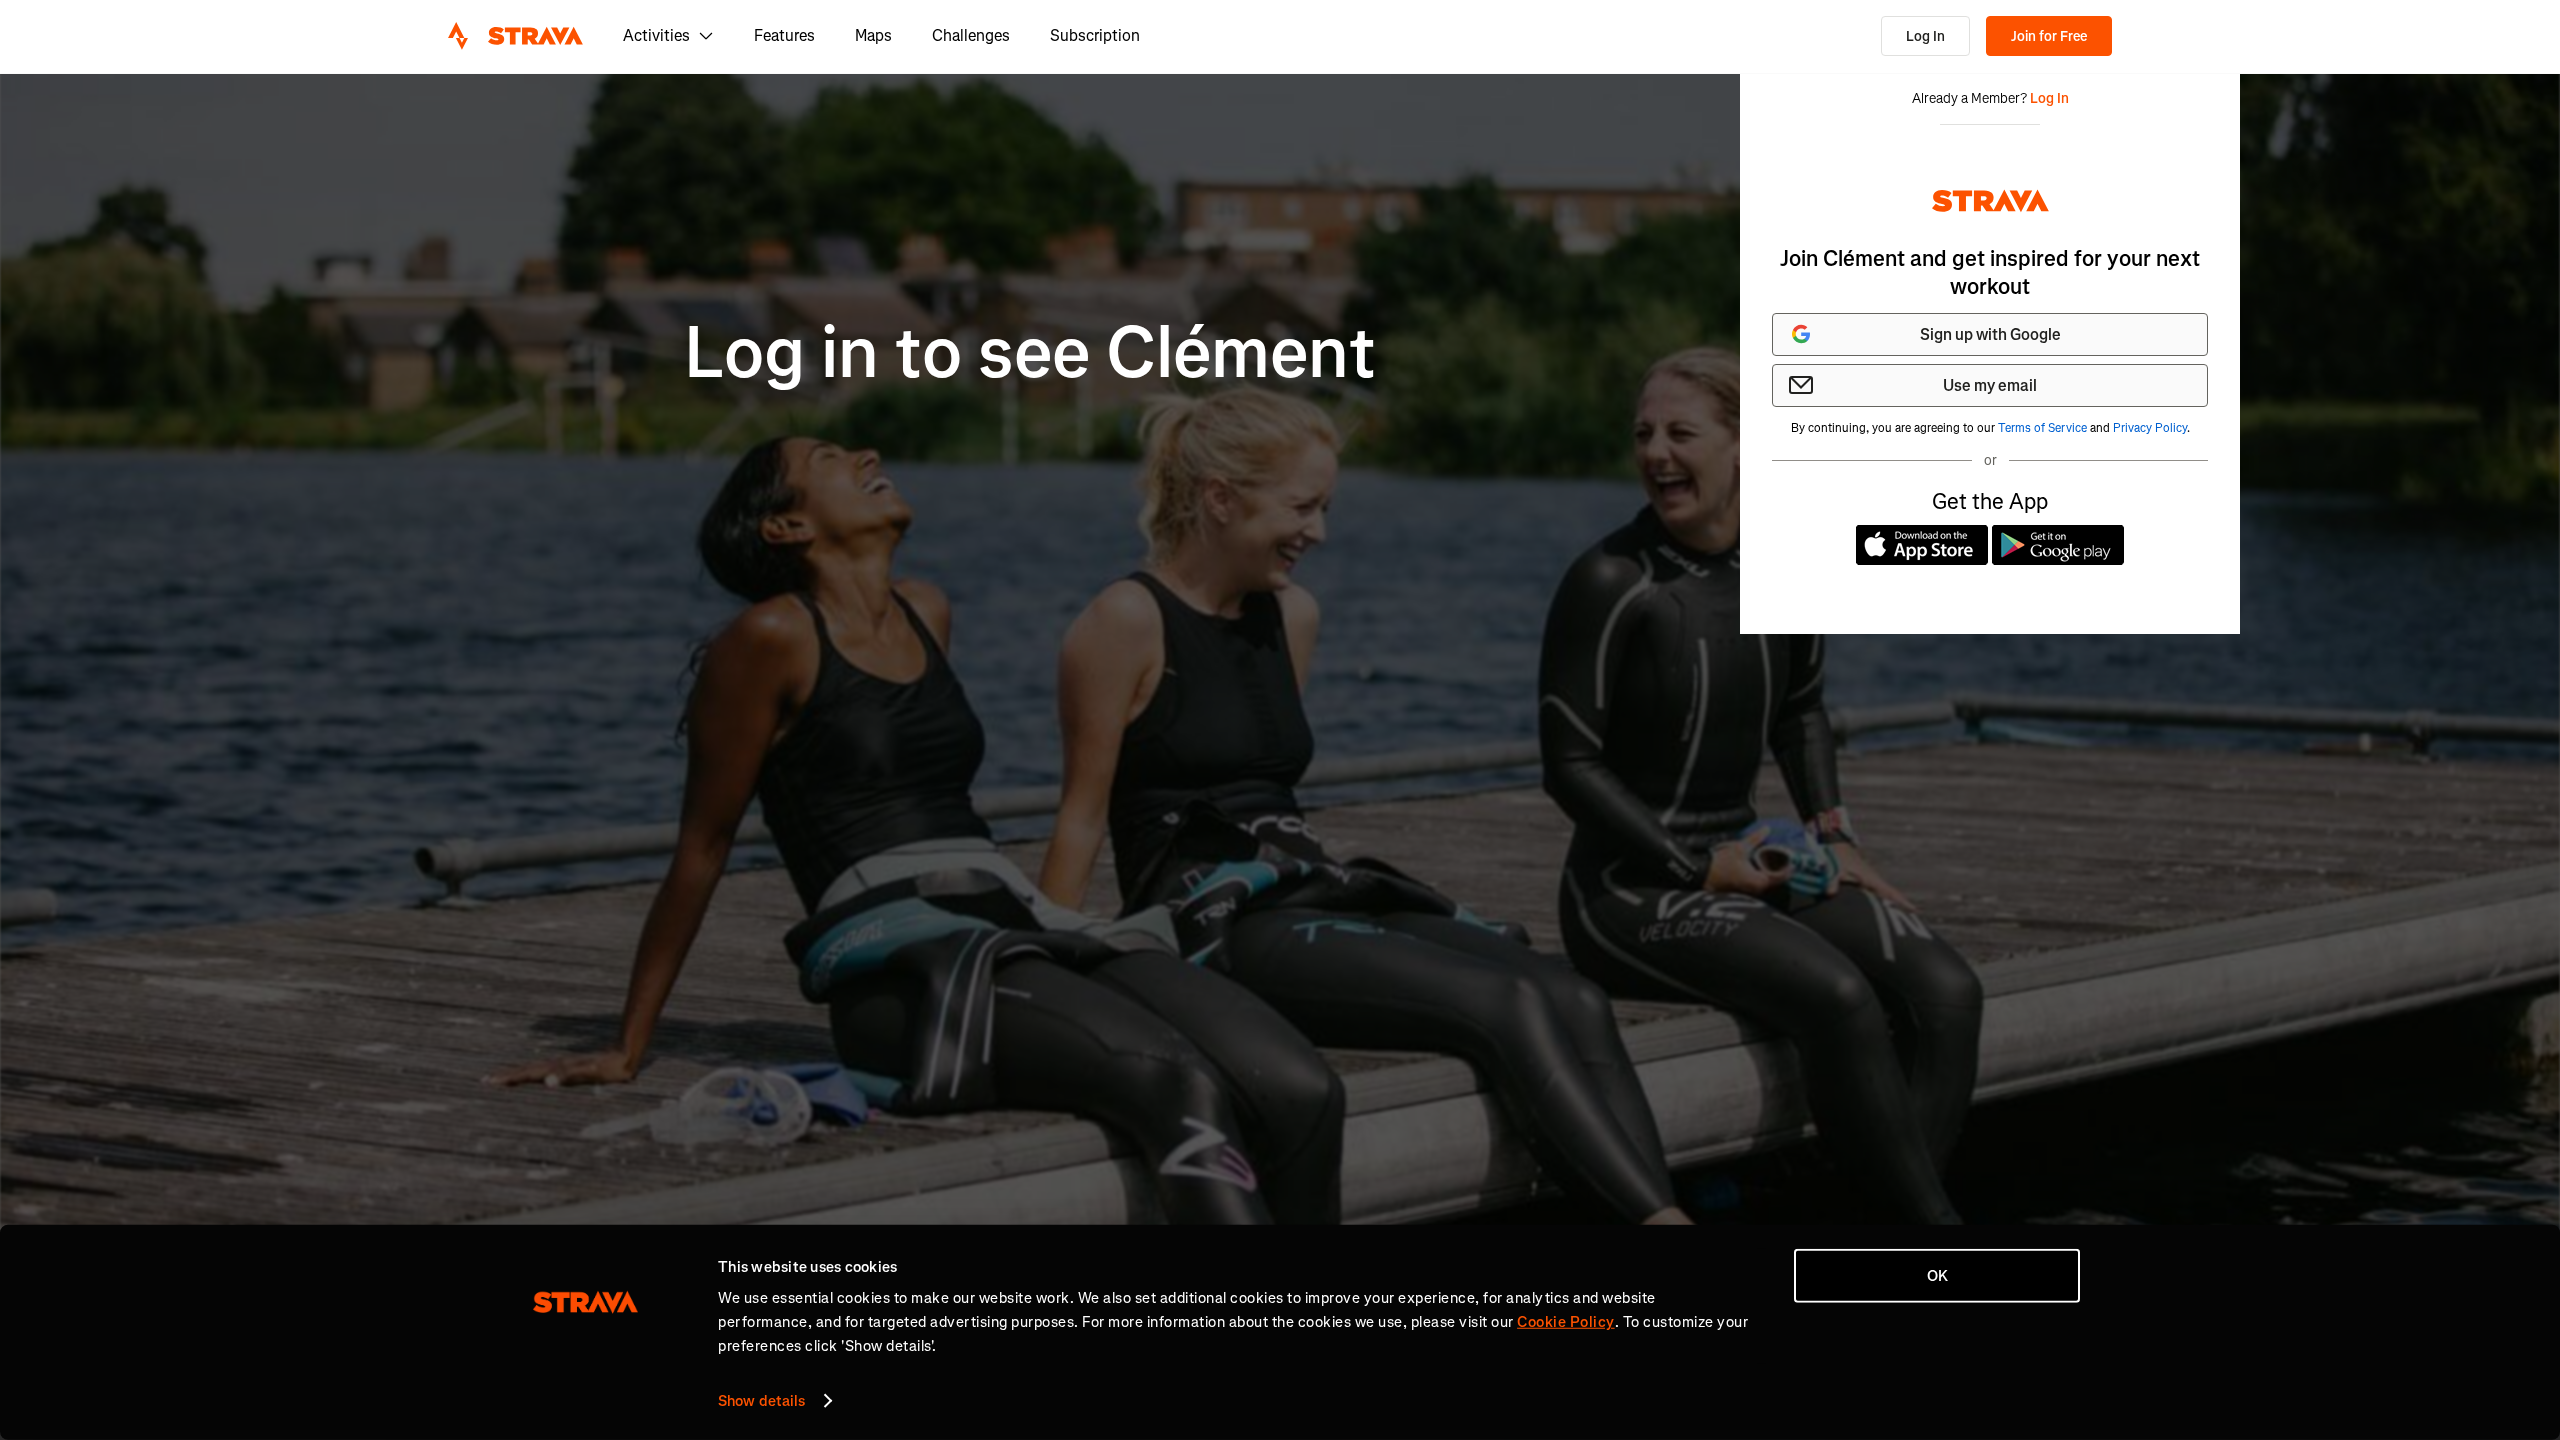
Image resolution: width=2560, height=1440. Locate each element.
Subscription (1095, 35)
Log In (1925, 36)
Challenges (971, 35)
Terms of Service (2042, 428)
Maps (873, 35)
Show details (761, 1401)
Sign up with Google (1990, 334)
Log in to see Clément (1030, 353)
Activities (656, 35)
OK (1937, 1276)
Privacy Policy (2150, 428)
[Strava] (515, 36)
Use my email (1990, 385)
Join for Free (2049, 36)
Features (784, 35)
